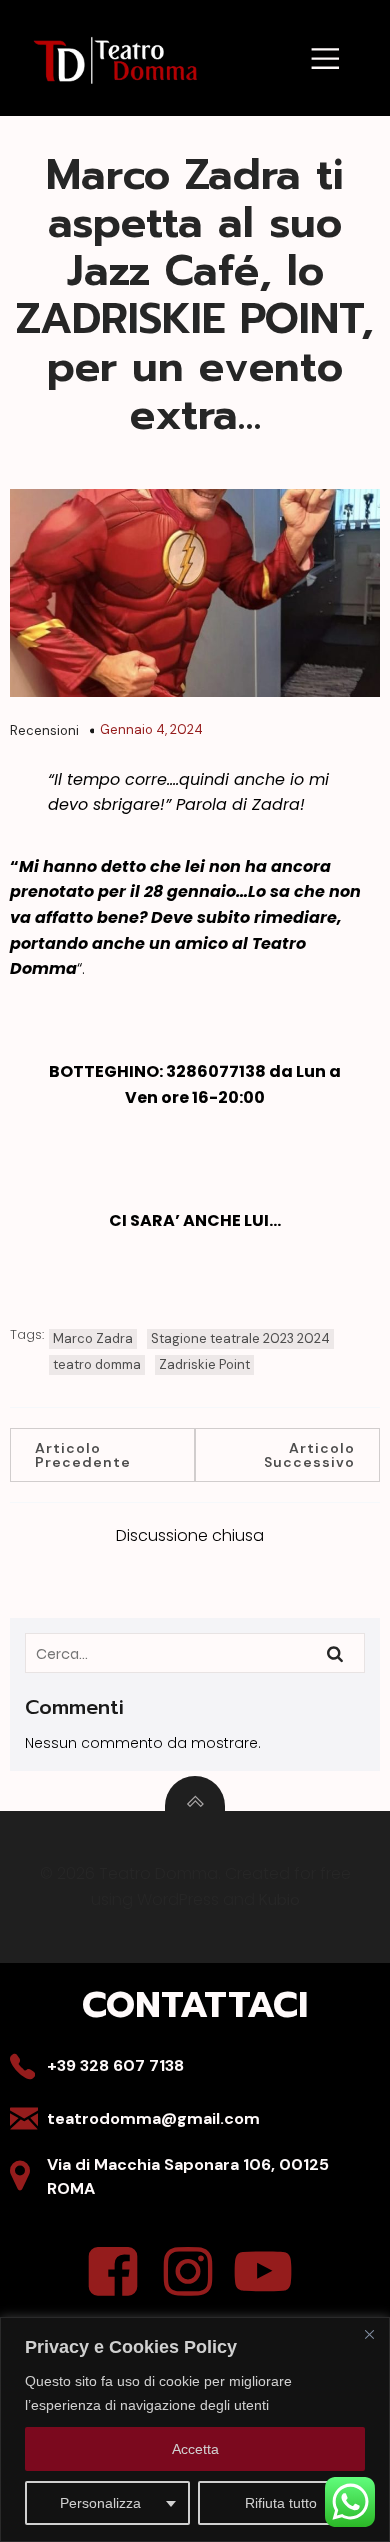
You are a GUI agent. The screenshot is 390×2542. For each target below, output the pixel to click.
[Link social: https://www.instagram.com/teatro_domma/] (195, 2273)
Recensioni (44, 730)
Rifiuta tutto (281, 2503)
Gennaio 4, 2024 (151, 729)
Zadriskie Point (204, 1364)
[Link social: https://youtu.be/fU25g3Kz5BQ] (270, 2273)
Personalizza (100, 2503)
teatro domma (97, 1364)
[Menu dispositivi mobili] (325, 57)
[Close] (369, 2334)
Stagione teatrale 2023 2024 (240, 1338)
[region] (195, 2429)
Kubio (279, 1899)
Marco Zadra (93, 1338)
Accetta (195, 2449)
